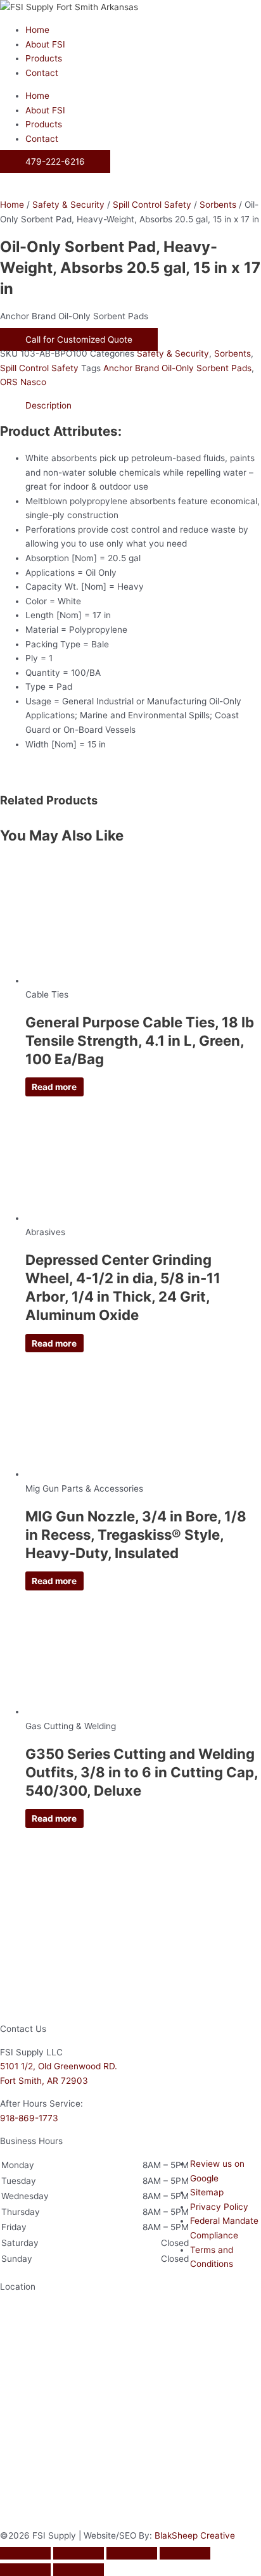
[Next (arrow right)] (79, 2570)
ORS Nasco (23, 382)
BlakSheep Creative (195, 2535)
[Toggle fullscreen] (79, 2553)
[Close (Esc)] (185, 2553)
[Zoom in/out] (25, 2553)
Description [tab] (48, 405)
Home (37, 30)
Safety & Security (68, 205)
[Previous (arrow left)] (25, 2570)
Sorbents (218, 205)
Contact (42, 73)
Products (44, 58)
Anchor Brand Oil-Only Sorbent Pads (177, 368)
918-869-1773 (29, 2118)
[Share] (132, 2553)
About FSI (45, 44)
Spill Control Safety (152, 205)
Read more (54, 1087)
